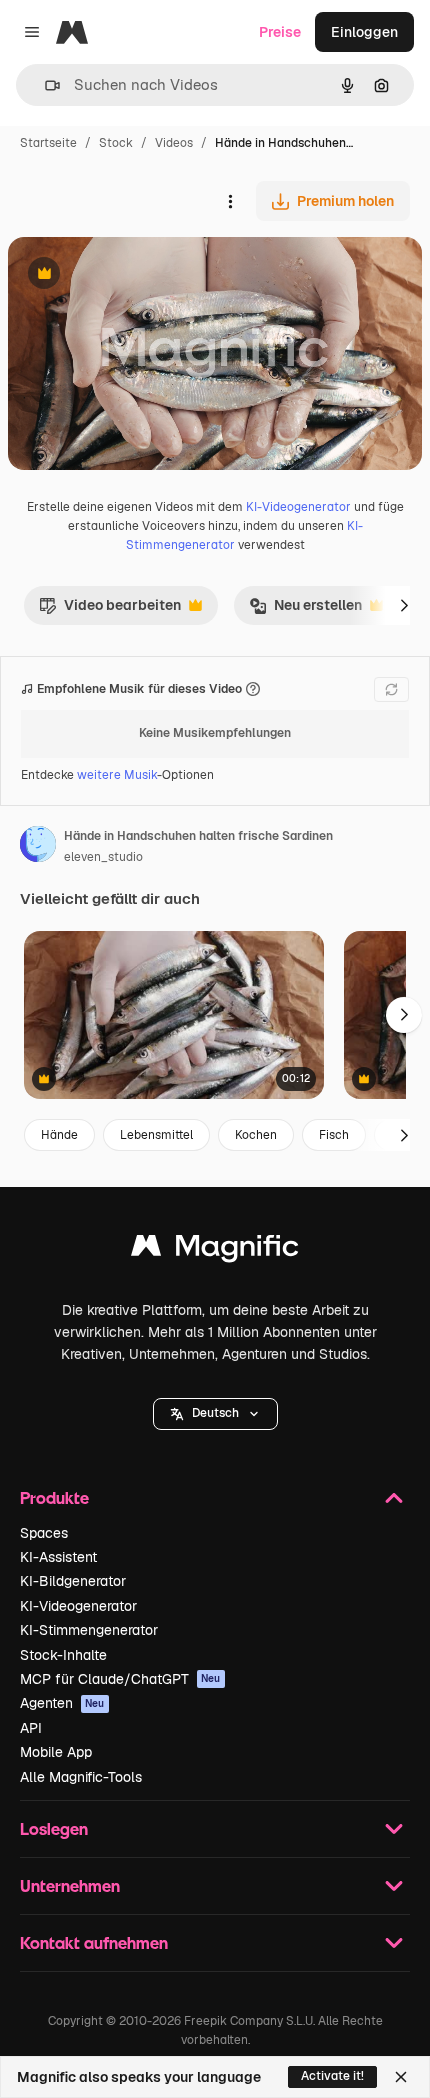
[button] (215, 1414)
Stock (116, 143)
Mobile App (56, 1752)
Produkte (54, 1497)
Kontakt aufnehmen (94, 1942)
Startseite (48, 143)
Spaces (44, 1533)
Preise (280, 32)
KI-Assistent (58, 1557)
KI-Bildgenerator (73, 1581)
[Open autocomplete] (44, 85)
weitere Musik (117, 775)
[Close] (401, 2077)
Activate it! (332, 2076)
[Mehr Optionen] (230, 201)
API (31, 1728)
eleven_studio (103, 857)
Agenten (62, 1703)
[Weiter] (404, 605)
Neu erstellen (305, 610)
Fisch (334, 1135)
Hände (59, 1135)
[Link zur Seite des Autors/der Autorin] (38, 847)
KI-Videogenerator (298, 507)
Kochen (256, 1135)
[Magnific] (215, 1250)
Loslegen (54, 1828)
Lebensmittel (156, 1135)
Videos (174, 143)
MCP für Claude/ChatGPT (120, 1679)
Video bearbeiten (110, 610)
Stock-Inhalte (63, 1655)
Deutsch (215, 1413)
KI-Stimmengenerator (89, 1630)
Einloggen (364, 32)
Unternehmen (70, 1885)
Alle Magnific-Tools (81, 1777)
